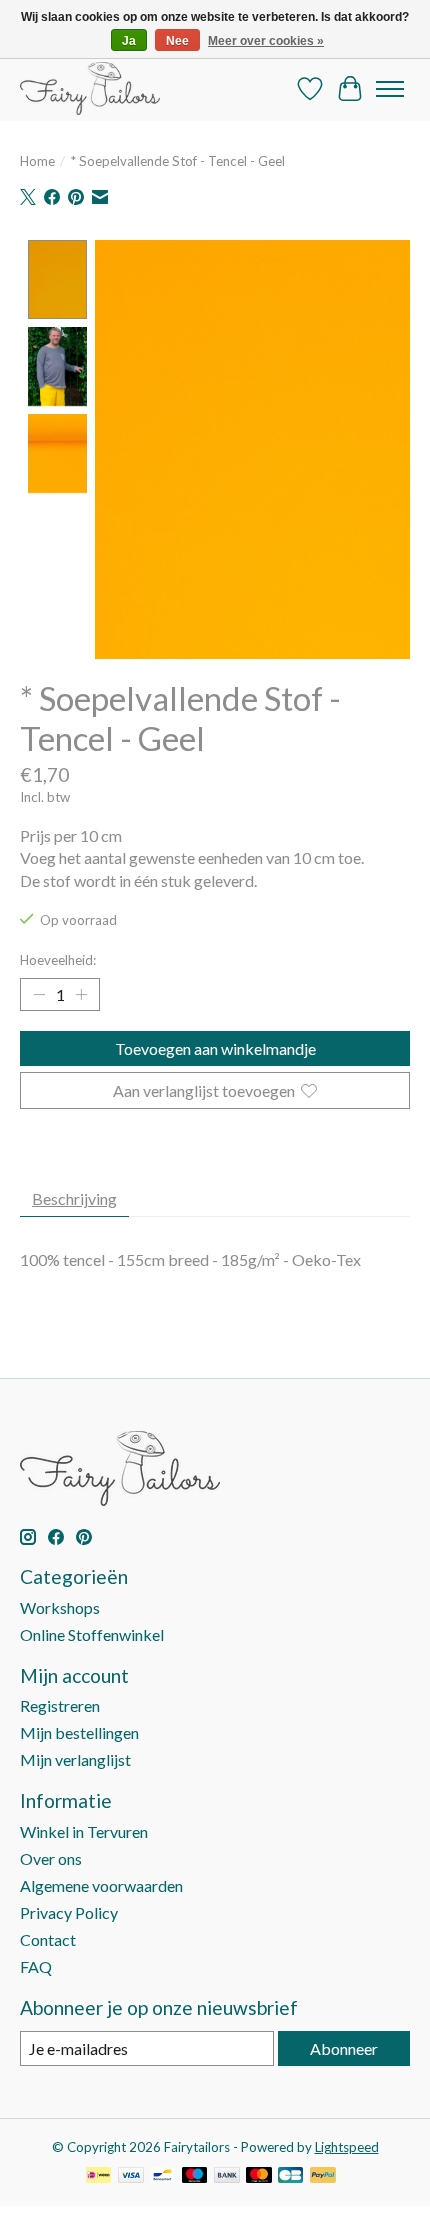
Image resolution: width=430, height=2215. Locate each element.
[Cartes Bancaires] (290, 2176)
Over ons (51, 1858)
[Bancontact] (162, 2176)
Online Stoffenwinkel (92, 1634)
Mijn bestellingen (79, 1732)
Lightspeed (347, 2147)
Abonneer (344, 2048)
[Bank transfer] (227, 2176)
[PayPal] (323, 2176)
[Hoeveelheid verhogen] (81, 995)
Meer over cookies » (266, 41)
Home (37, 161)
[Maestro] (195, 2176)
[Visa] (131, 2176)
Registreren (60, 1705)
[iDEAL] (98, 2176)
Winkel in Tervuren (84, 1831)
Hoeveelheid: (58, 960)
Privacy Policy (69, 1912)
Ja (129, 41)
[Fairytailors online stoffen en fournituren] (90, 88)
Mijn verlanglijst (75, 1759)
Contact (48, 1939)
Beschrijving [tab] (74, 1198)
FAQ (36, 1966)
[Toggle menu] (390, 89)
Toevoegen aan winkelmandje (215, 1048)
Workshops (60, 1607)
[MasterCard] (259, 2176)
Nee (177, 41)
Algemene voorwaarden (101, 1885)
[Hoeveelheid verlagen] (39, 995)
